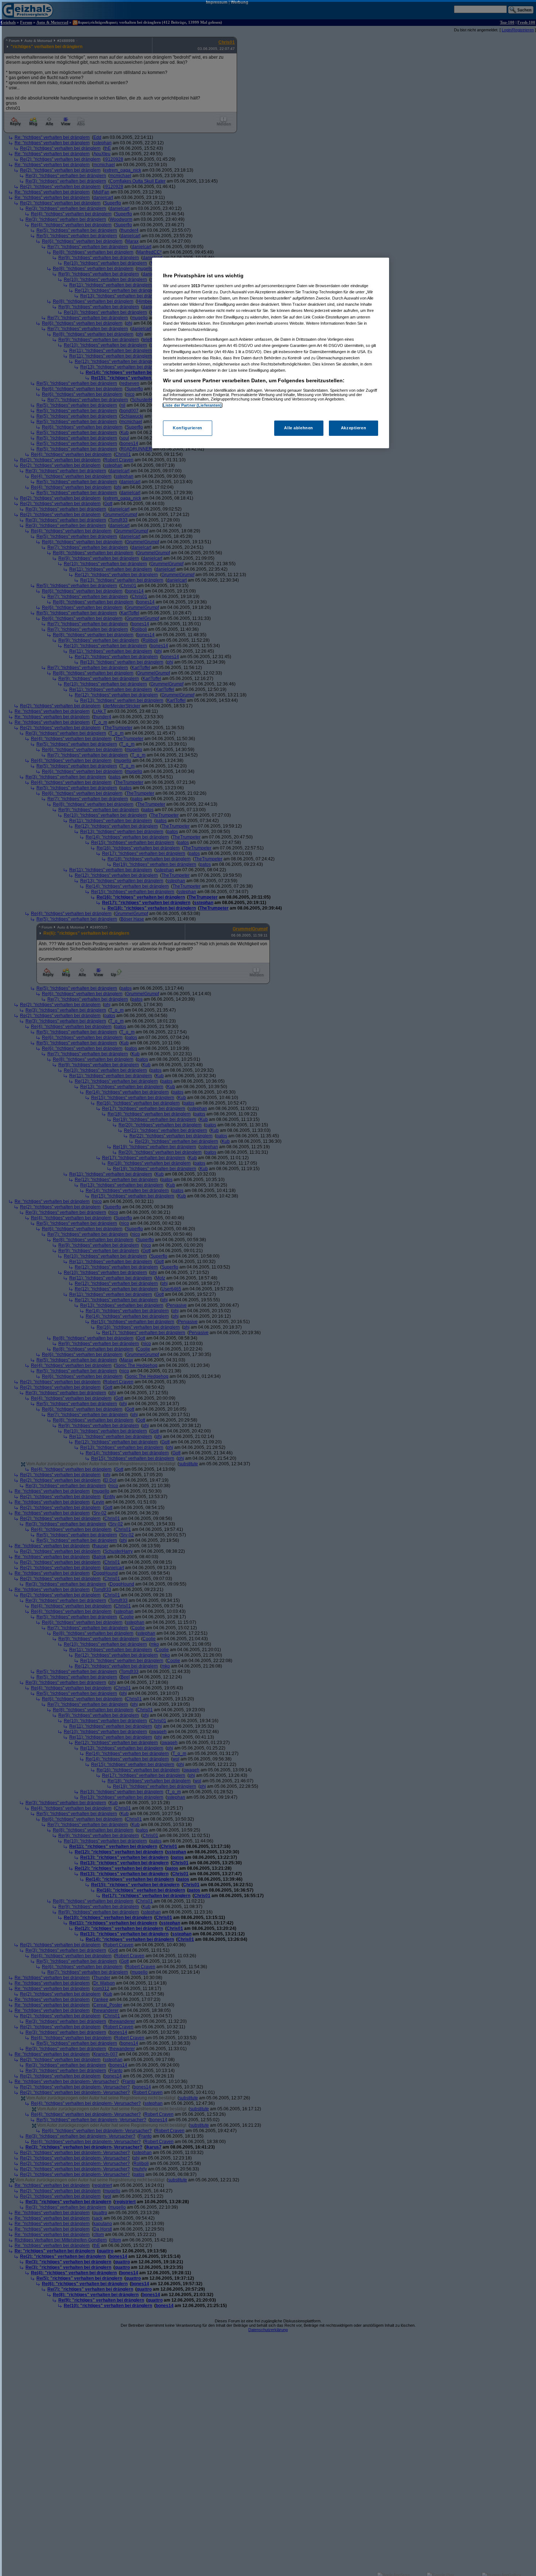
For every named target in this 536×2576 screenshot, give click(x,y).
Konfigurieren (187, 428)
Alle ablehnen (298, 428)
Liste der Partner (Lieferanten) (193, 405)
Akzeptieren (354, 428)
